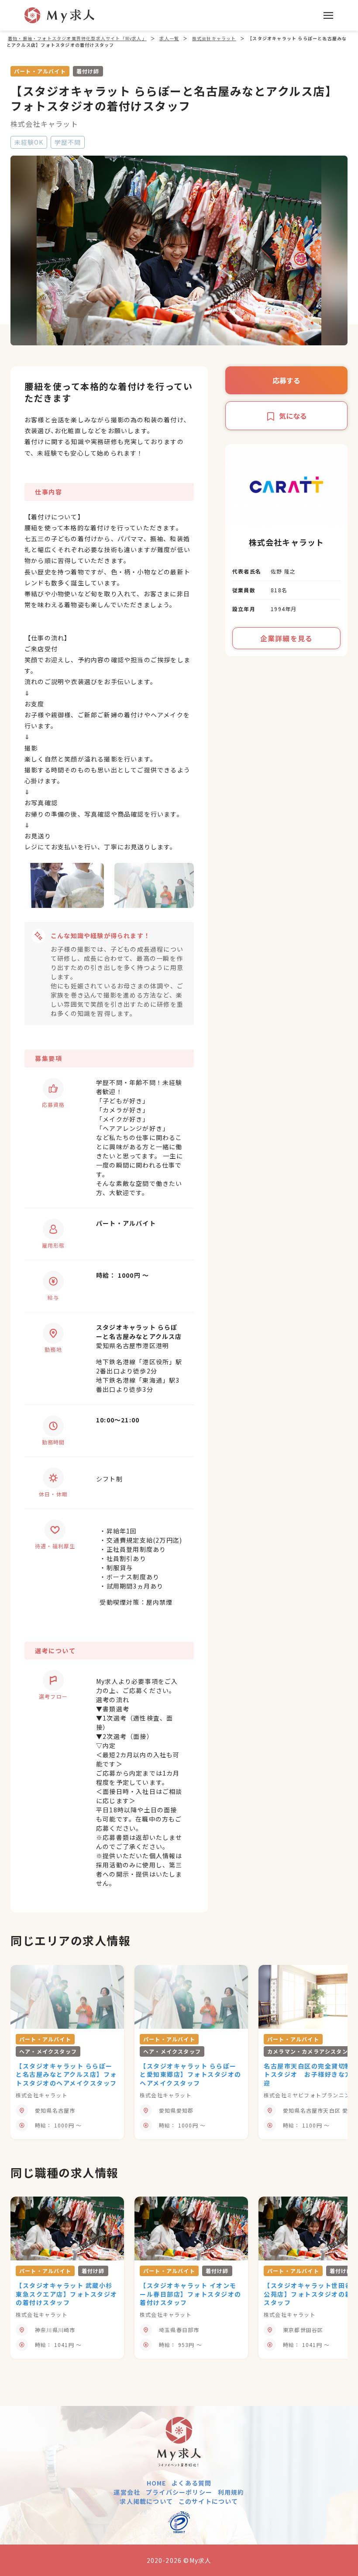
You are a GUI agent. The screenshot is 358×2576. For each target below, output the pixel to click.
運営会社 (127, 2492)
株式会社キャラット (44, 124)
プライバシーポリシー (179, 2492)
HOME (157, 2483)
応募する (286, 380)
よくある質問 (191, 2483)
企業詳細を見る (286, 638)
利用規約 (231, 2492)
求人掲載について (146, 2501)
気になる (293, 416)
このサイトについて (208, 2501)
